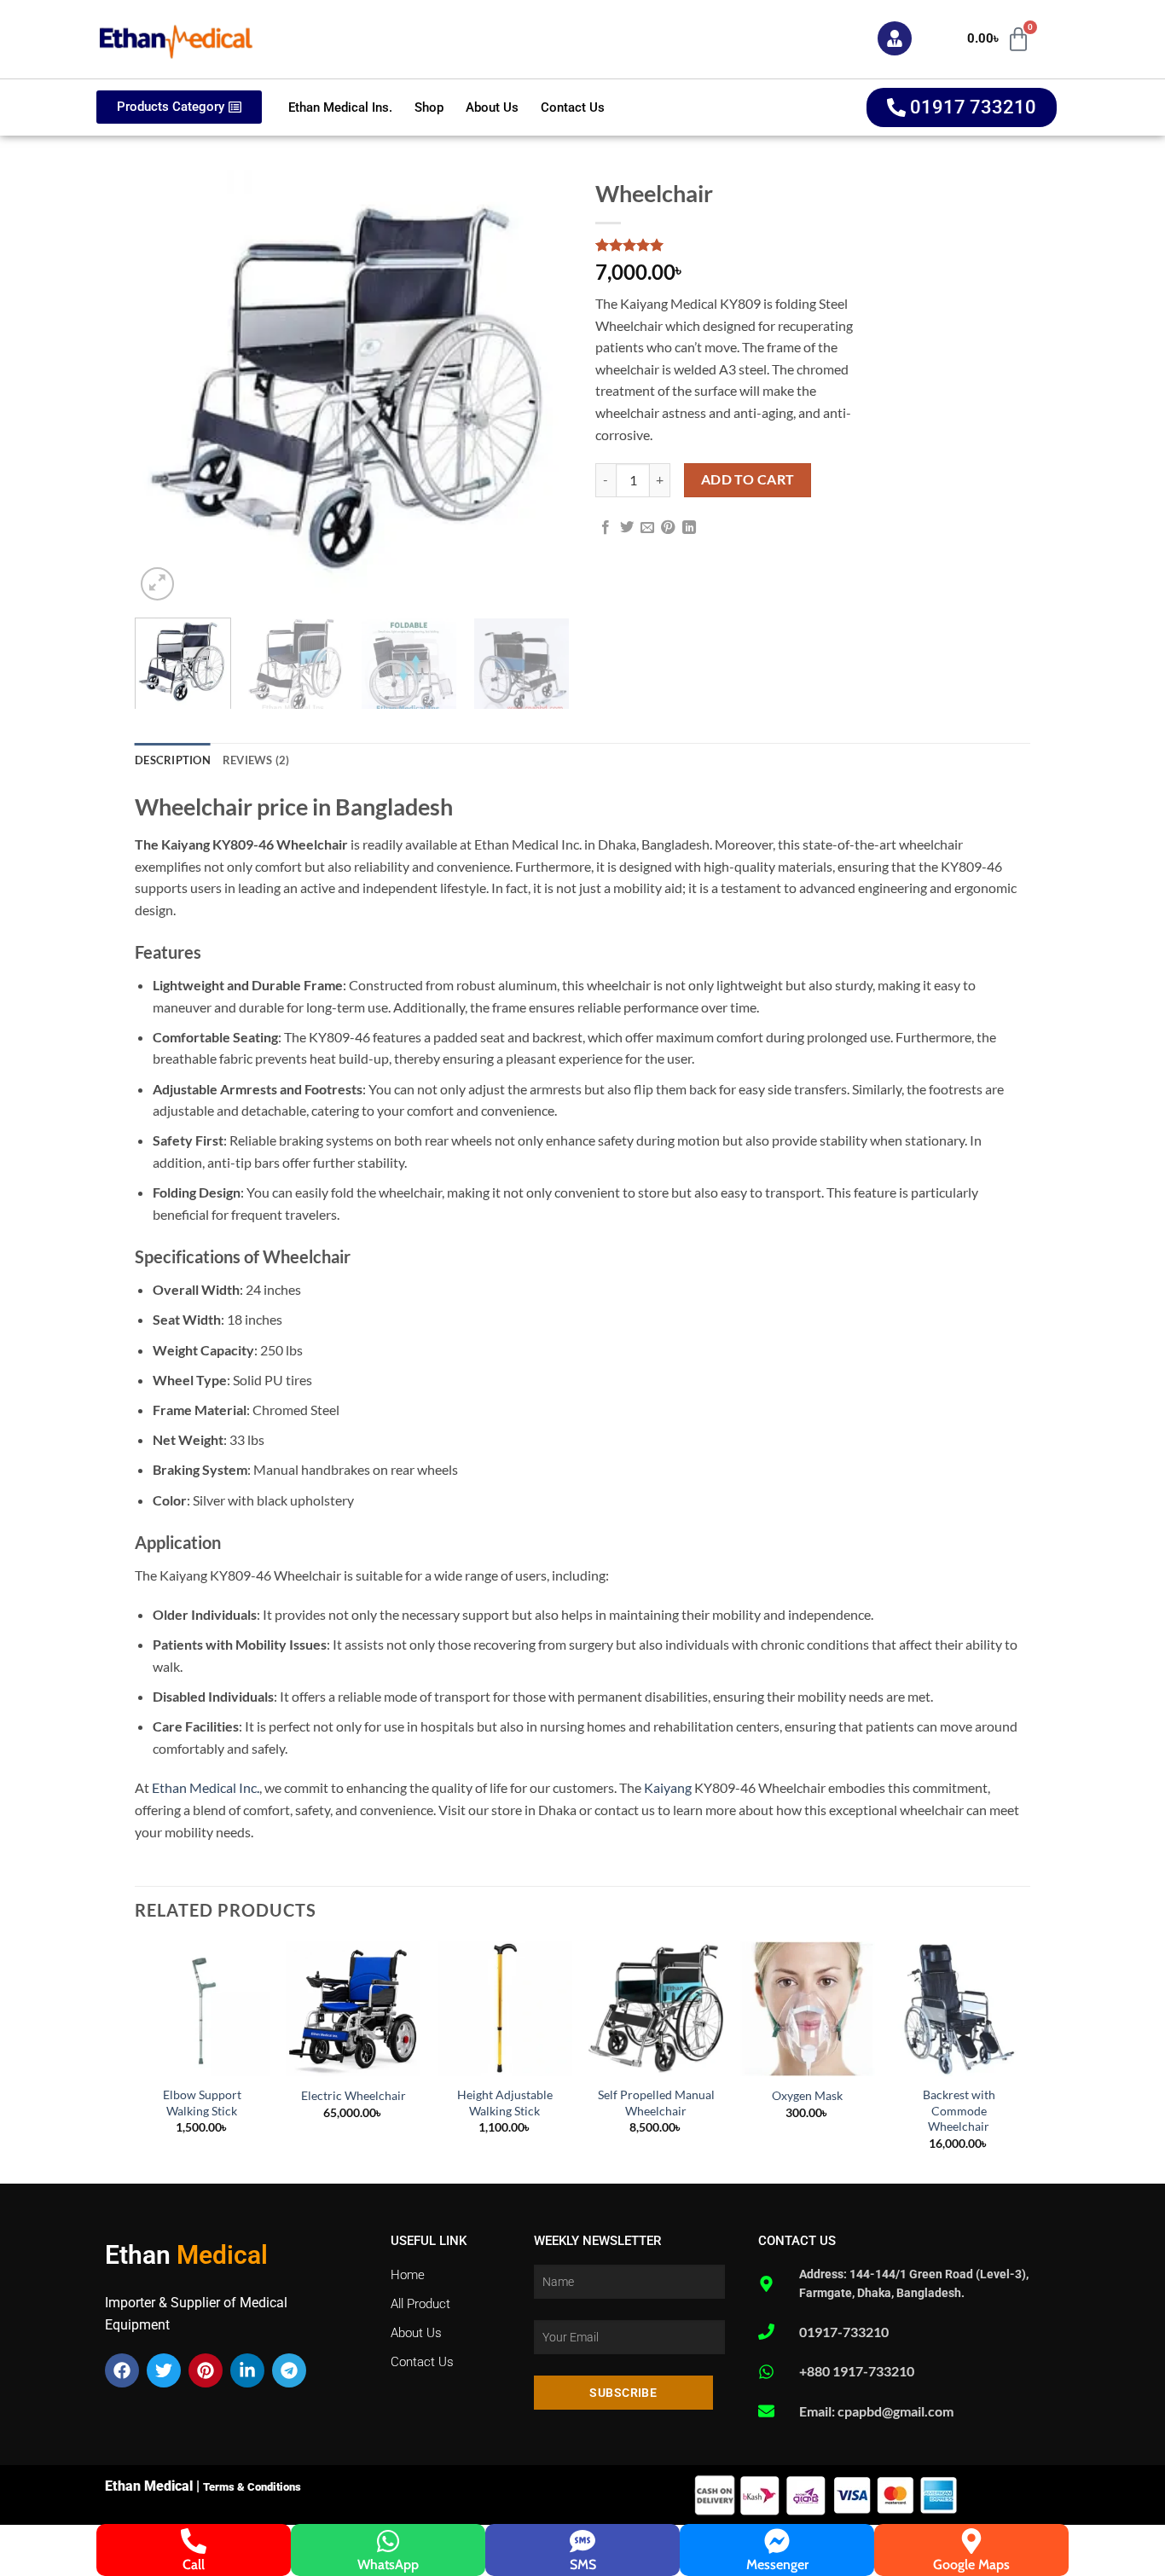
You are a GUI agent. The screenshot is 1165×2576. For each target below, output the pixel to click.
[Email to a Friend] (647, 528)
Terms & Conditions (252, 2487)
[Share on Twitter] (627, 528)
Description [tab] (173, 760)
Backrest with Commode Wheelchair (959, 2110)
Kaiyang (668, 1787)
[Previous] (165, 387)
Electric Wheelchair (354, 2095)
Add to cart (748, 479)
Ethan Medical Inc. (206, 1787)
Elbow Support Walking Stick (202, 2103)
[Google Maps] (971, 2541)
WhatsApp (388, 2564)
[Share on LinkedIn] (689, 528)
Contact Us (573, 107)
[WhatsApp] (388, 2541)
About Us (492, 107)
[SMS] (582, 2541)
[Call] (194, 2541)
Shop (429, 107)
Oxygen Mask (807, 2095)
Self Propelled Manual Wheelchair (656, 2103)
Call (194, 2564)
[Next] (540, 387)
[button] (157, 584)
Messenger (777, 2564)
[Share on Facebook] (606, 528)
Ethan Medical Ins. (340, 107)
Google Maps (971, 2564)
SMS (583, 2564)
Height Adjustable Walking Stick (505, 2103)
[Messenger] (777, 2541)
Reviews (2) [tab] (256, 760)
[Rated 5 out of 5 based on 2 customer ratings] (736, 245)
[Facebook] (122, 2370)
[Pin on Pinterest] (668, 528)
